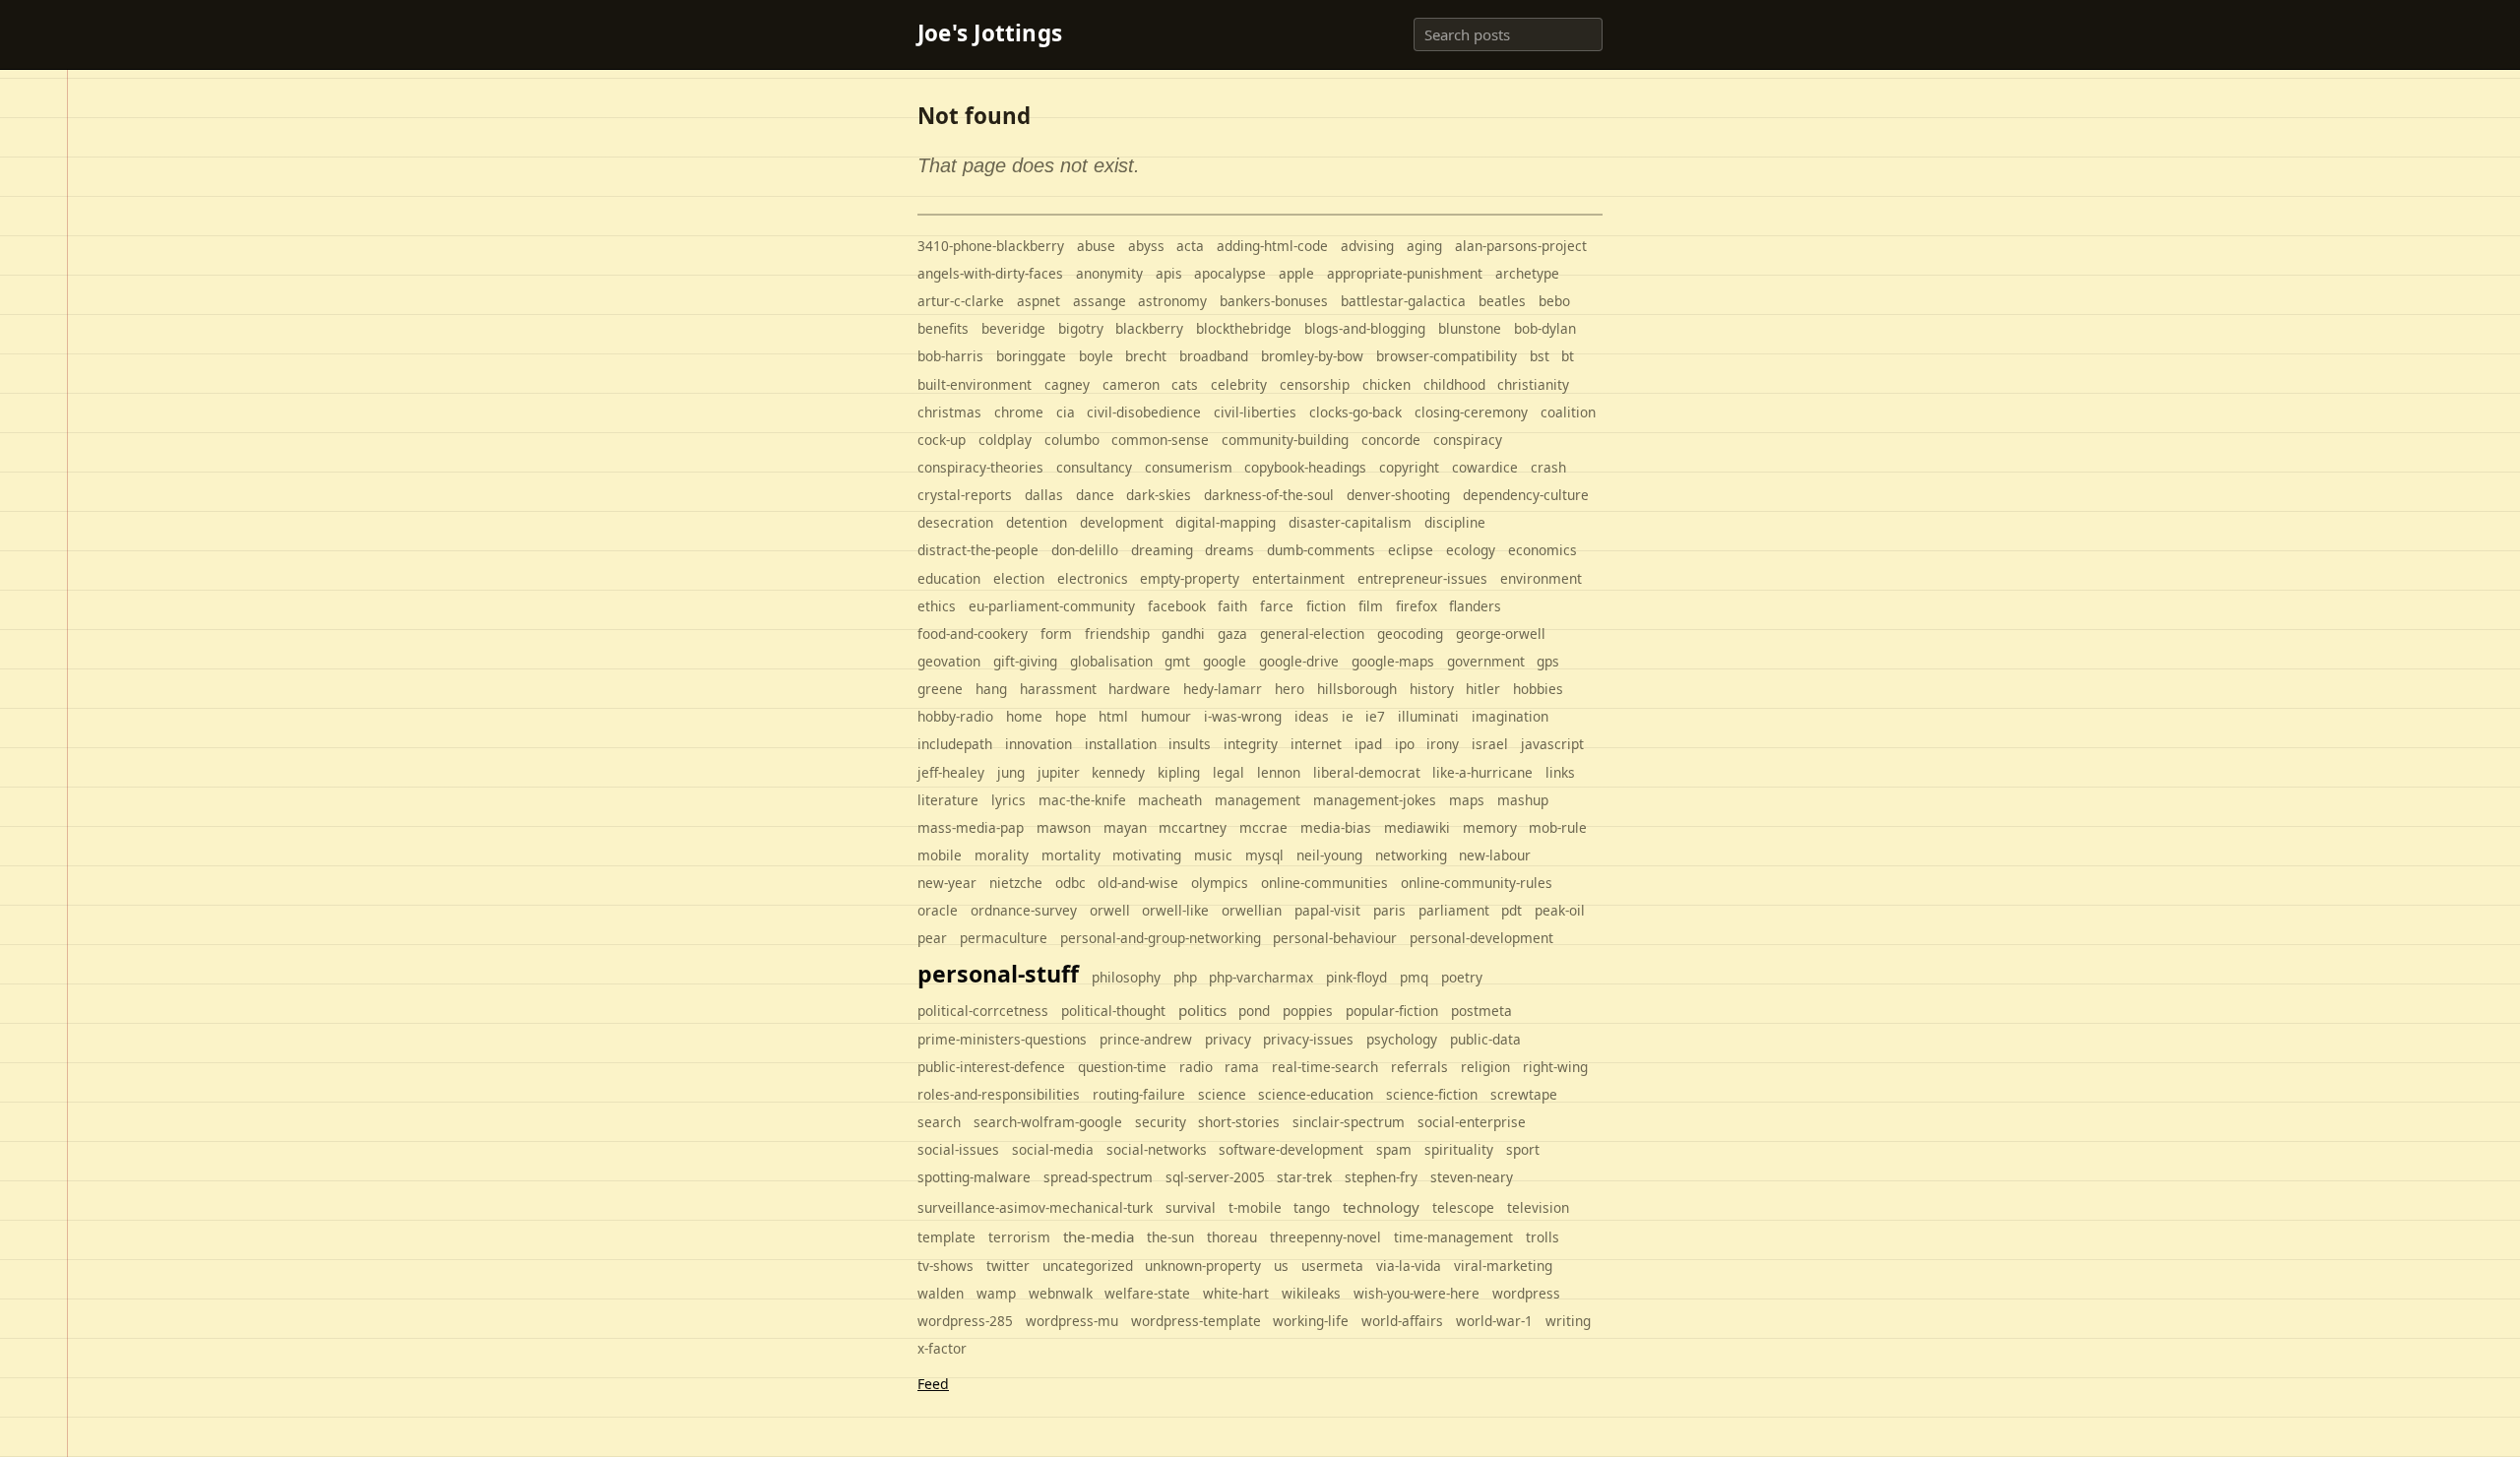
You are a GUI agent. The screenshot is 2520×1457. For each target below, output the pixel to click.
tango (1312, 1207)
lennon (1279, 772)
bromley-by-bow (1312, 356)
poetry (1462, 977)
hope (1071, 716)
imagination (1510, 716)
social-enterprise (1472, 1122)
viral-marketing (1503, 1266)
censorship (1315, 384)
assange (1100, 301)
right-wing (1555, 1067)
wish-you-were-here (1417, 1293)
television (1538, 1207)
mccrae (1263, 827)
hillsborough (1357, 689)
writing (1568, 1321)
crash (1548, 467)
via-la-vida (1409, 1266)
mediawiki (1417, 827)
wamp (996, 1293)
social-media (1053, 1149)
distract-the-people (978, 550)
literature (948, 800)
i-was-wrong (1243, 716)
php (1185, 977)
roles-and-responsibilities (999, 1094)
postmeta (1481, 1011)
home (1024, 716)
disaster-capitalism (1350, 522)
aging (1424, 246)
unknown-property (1203, 1266)
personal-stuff (998, 974)
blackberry (1149, 328)
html (1113, 716)
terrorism (1019, 1237)
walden (941, 1293)
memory (1490, 827)
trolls (1543, 1237)
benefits (943, 328)
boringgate (1031, 356)
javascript (1552, 744)
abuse (1096, 246)
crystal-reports (965, 495)
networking (1411, 855)
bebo (1554, 301)
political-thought (1113, 1011)
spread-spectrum (1098, 1177)
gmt (1177, 661)
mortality (1071, 855)
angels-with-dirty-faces (990, 273)
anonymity (1109, 273)
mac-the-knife (1082, 800)
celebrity (1239, 384)
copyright (1409, 467)
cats (1185, 384)
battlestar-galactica (1403, 301)
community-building (1285, 440)
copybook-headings (1305, 467)
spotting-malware (974, 1177)
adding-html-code (1272, 246)
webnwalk (1061, 1293)
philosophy (1126, 977)
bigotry (1081, 328)
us (1281, 1266)
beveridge (1013, 328)
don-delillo (1085, 550)
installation (1121, 744)
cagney (1067, 384)
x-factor (942, 1348)
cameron (1131, 384)
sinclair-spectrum (1349, 1122)
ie (1348, 716)
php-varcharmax (1261, 977)
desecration (955, 522)
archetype (1527, 273)
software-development (1291, 1149)
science (1222, 1094)
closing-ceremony (1471, 412)
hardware (1139, 689)
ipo (1405, 744)
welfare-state (1147, 1293)
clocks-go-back (1355, 412)
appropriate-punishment (1405, 273)
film (1371, 606)
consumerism (1189, 467)
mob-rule (1558, 827)
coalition (1568, 412)
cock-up (942, 440)
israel (1490, 744)
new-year (947, 883)
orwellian (1252, 910)
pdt (1512, 910)
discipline (1455, 522)
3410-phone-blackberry (991, 246)
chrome (1019, 412)
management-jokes (1375, 800)
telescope (1463, 1207)
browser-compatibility (1447, 356)
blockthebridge (1244, 328)
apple (1296, 273)
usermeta (1332, 1266)
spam (1394, 1149)
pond (1254, 1011)
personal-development (1481, 938)
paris (1389, 910)
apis (1169, 273)
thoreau (1232, 1237)
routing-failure (1139, 1094)
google (1225, 661)
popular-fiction (1392, 1011)
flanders (1475, 606)
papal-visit (1327, 910)
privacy (1228, 1039)
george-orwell (1501, 633)
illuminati (1428, 716)
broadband (1214, 356)
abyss (1146, 246)
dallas (1044, 495)
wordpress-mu (1072, 1321)
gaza (1232, 633)
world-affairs (1402, 1321)
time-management (1453, 1237)
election (1019, 578)
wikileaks (1311, 1293)
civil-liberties (1255, 412)
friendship (1117, 633)
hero (1290, 689)
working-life (1311, 1321)
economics (1543, 550)
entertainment (1298, 578)
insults (1190, 744)
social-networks (1157, 1149)
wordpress (1526, 1293)
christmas (949, 412)
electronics (1093, 578)
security (1161, 1122)
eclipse (1411, 550)
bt (1568, 356)
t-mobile (1255, 1207)
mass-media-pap (971, 827)
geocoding (1410, 633)
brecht (1146, 356)
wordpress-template (1196, 1321)
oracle (938, 910)
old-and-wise (1138, 883)
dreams (1229, 550)
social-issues (958, 1149)
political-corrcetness (983, 1011)
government (1486, 661)
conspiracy (1468, 440)
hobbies (1538, 689)
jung (1011, 772)
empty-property (1190, 578)
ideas (1312, 716)
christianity (1533, 384)
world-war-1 (1494, 1321)
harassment (1058, 689)
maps (1467, 800)
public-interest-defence (991, 1067)
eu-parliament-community (1052, 606)
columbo (1072, 440)
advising (1367, 246)
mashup (1523, 800)
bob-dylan (1545, 328)
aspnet (1039, 301)
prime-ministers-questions (1002, 1039)
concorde (1391, 440)
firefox (1417, 606)
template (946, 1237)
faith (1232, 606)
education (949, 578)
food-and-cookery (973, 633)
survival (1191, 1207)
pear (932, 938)
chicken (1386, 384)
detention (1037, 522)
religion (1485, 1067)
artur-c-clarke (961, 301)
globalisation (1111, 661)
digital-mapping (1226, 522)
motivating (1147, 855)
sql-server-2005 (1215, 1177)
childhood (1454, 384)
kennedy (1118, 772)
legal (1228, 772)
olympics (1220, 883)
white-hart (1236, 1293)
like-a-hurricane (1482, 772)
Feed (933, 1384)
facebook (1177, 606)
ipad (1368, 744)
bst (1540, 356)
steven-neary (1472, 1177)
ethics (937, 606)
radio (1196, 1067)
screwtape (1524, 1094)
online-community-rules (1477, 883)
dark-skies (1159, 495)
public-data (1485, 1039)
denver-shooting (1398, 495)
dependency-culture (1526, 495)
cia (1066, 412)
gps (1548, 661)
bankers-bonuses (1274, 301)
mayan (1125, 827)
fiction (1326, 606)
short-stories (1239, 1122)
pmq (1414, 977)
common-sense (1160, 440)
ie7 (1375, 716)
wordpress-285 (965, 1321)
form (1056, 633)
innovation (1039, 744)
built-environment (975, 384)
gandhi (1183, 633)
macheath (1170, 800)
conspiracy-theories (980, 467)
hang (991, 689)
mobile (940, 855)
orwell (1110, 910)
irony (1443, 744)
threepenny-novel (1325, 1237)
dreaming (1162, 550)
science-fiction (1432, 1094)
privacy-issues (1308, 1039)
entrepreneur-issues (1422, 578)
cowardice (1485, 467)
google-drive (1299, 661)
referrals (1419, 1067)
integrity (1251, 744)
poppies (1308, 1011)
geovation (949, 661)
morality (1002, 855)
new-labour (1495, 855)
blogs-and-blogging (1365, 328)
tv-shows (945, 1266)
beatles (1502, 301)
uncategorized (1088, 1266)
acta (1190, 246)
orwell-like (1175, 910)
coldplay (1005, 440)
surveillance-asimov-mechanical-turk (1035, 1207)
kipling (1179, 772)
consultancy (1094, 467)
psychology (1402, 1039)
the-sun (1170, 1237)
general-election (1312, 633)
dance (1095, 495)
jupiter (1059, 772)
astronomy (1172, 301)
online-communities (1324, 883)
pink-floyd (1356, 977)
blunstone (1470, 328)
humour (1166, 716)
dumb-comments (1321, 550)
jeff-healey (951, 772)
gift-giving (1025, 661)
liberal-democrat (1367, 772)
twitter (1008, 1266)
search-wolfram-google (1048, 1122)
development (1122, 522)
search (939, 1122)
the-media (1099, 1236)
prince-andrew (1146, 1039)
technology (1381, 1207)
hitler (1483, 689)
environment (1541, 578)
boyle (1096, 356)
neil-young (1329, 855)
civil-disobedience (1144, 412)
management (1258, 800)
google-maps (1393, 661)
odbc (1071, 883)
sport (1523, 1149)
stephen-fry (1381, 1177)
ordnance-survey (1024, 910)
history (1432, 689)
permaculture (1004, 938)
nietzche (1016, 883)
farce (1277, 606)
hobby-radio (955, 716)
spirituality (1459, 1149)
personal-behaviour (1335, 938)
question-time (1122, 1067)
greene (940, 689)
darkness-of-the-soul (1269, 495)
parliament (1454, 910)
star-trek (1304, 1177)
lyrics (1008, 800)
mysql (1264, 855)
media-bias (1336, 827)
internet (1316, 744)
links (1560, 772)
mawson (1064, 827)
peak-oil (1560, 910)
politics (1202, 1010)
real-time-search (1325, 1067)
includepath (955, 744)
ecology (1471, 550)
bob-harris (950, 356)
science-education (1316, 1094)
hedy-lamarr (1223, 689)
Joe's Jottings (990, 34)
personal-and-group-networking (1161, 938)
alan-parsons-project (1521, 246)
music (1213, 855)
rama (1242, 1067)
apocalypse (1230, 273)
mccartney (1193, 827)
